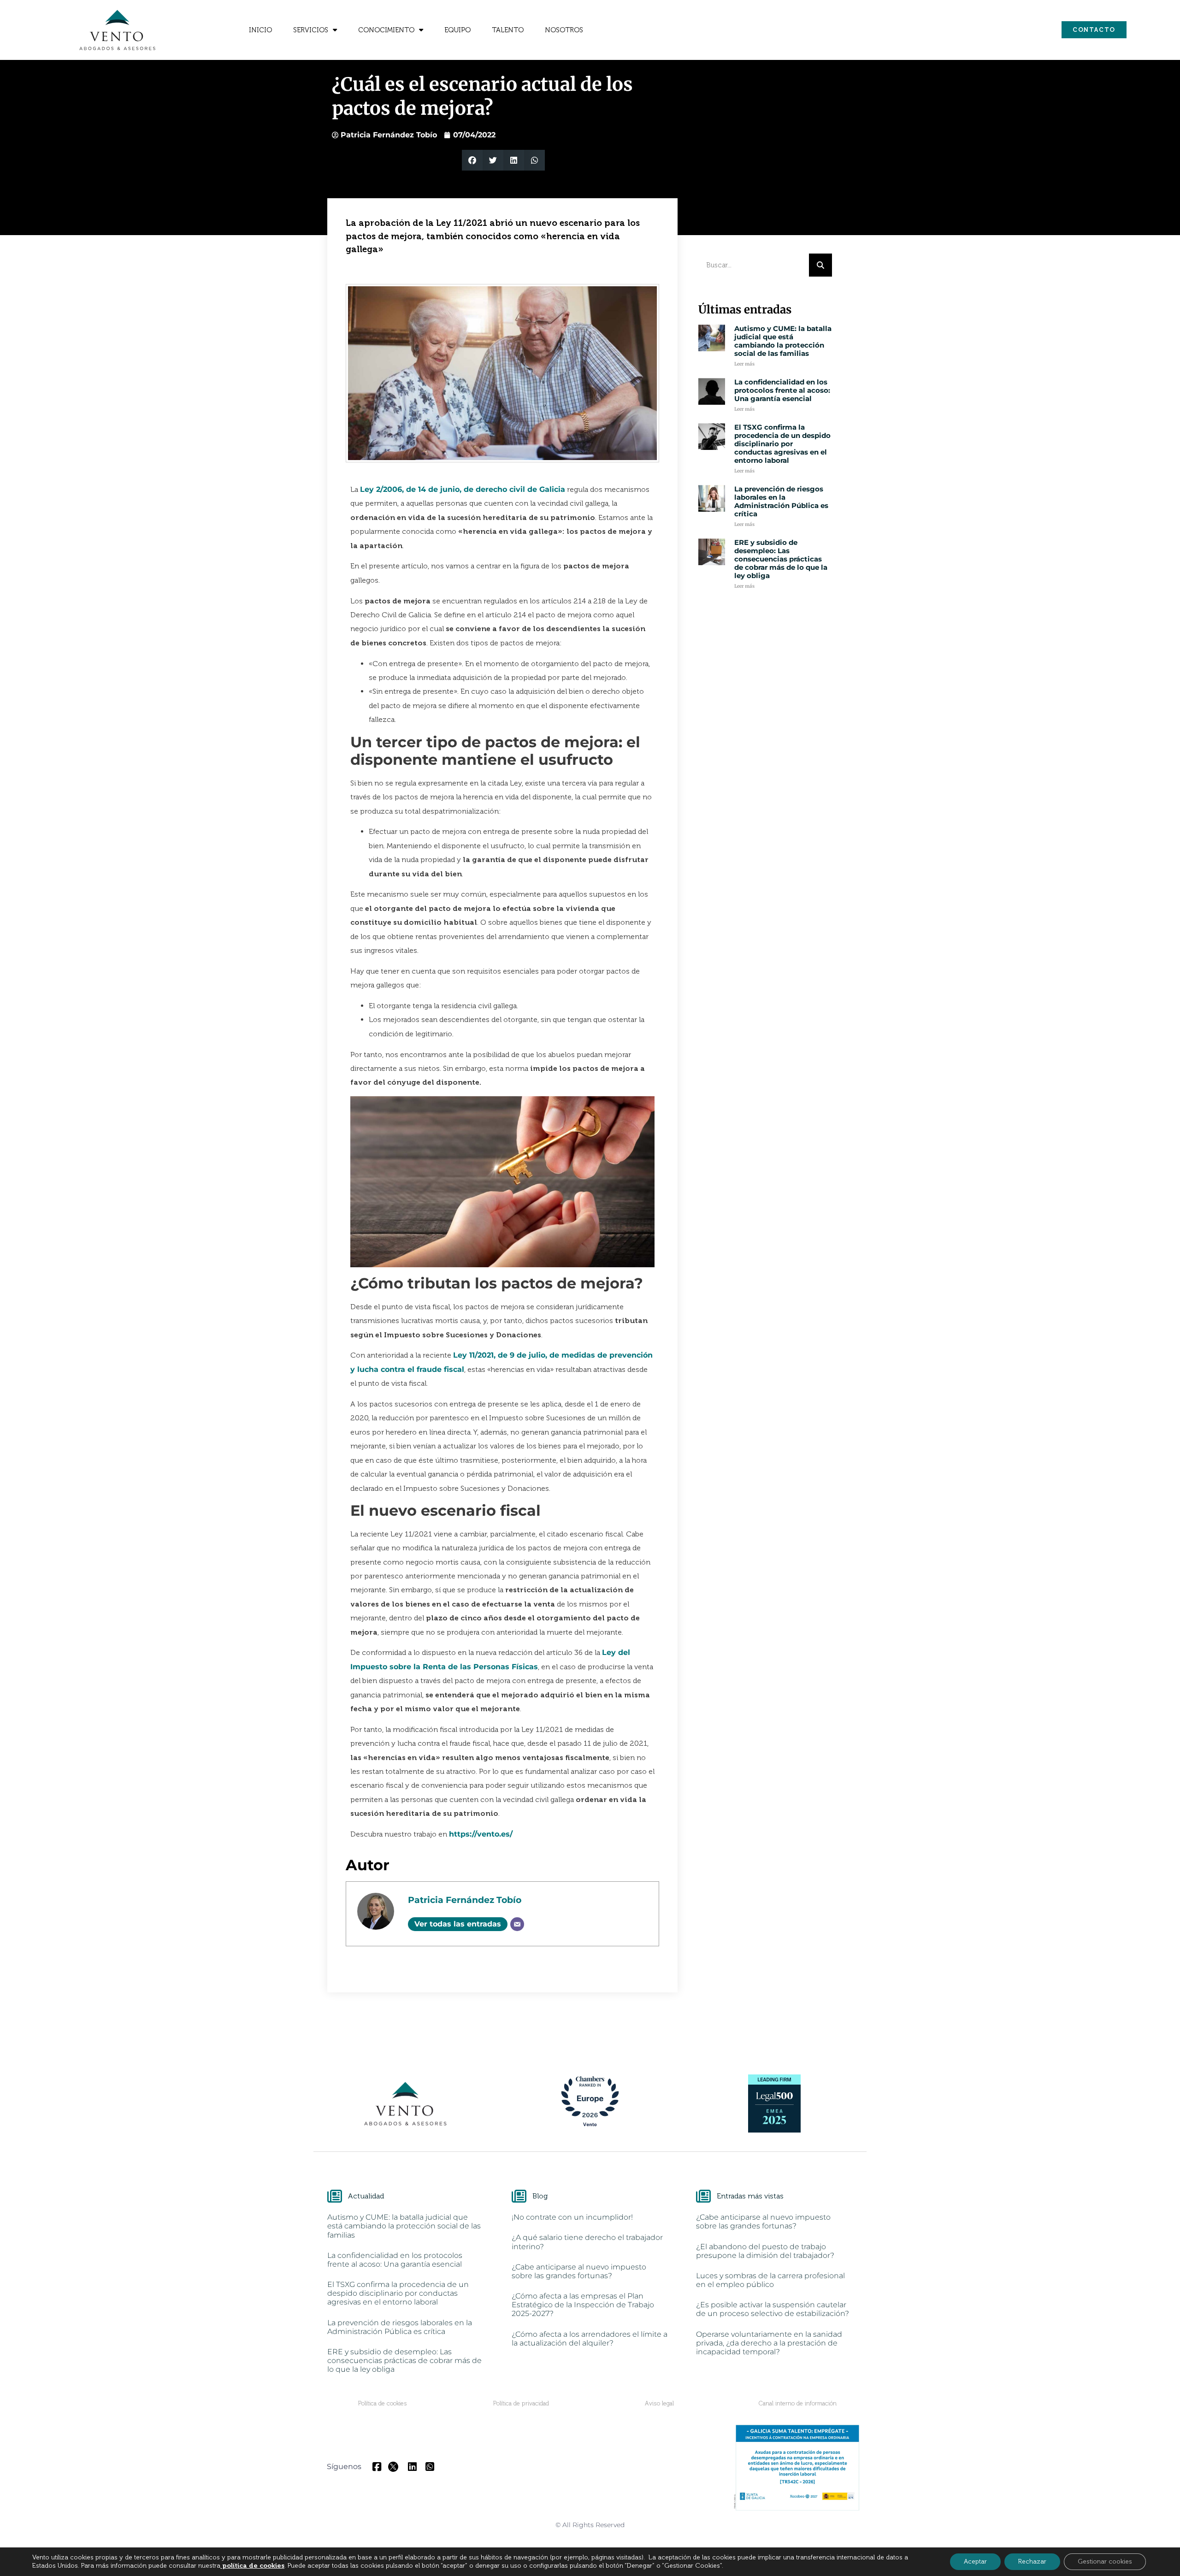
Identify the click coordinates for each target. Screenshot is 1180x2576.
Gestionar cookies (1105, 2561)
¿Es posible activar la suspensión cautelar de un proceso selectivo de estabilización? (773, 2309)
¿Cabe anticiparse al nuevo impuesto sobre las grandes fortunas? (579, 2271)
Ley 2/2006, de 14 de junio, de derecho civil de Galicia (463, 489)
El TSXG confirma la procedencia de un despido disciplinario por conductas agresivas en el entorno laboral (782, 444)
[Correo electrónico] (517, 1924)
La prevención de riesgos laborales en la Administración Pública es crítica (781, 501)
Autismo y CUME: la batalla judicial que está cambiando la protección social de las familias (783, 341)
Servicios (311, 30)
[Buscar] (820, 265)
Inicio (260, 30)
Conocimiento (386, 30)
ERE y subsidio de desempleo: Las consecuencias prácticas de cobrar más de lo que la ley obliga (781, 559)
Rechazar (1032, 2561)
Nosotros (564, 30)
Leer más (744, 364)
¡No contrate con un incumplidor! (572, 2217)
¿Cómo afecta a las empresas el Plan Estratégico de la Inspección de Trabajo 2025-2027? (583, 2305)
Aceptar (975, 2561)
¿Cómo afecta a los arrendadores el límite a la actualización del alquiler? (590, 2339)
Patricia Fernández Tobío (465, 1900)
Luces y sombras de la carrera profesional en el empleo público (770, 2280)
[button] (472, 160)
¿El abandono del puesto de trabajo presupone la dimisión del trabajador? (765, 2251)
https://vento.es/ (481, 1834)
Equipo (457, 30)
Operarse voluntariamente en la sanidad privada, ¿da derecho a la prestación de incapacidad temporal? (769, 2343)
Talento (508, 30)
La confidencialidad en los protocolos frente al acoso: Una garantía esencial (782, 390)
